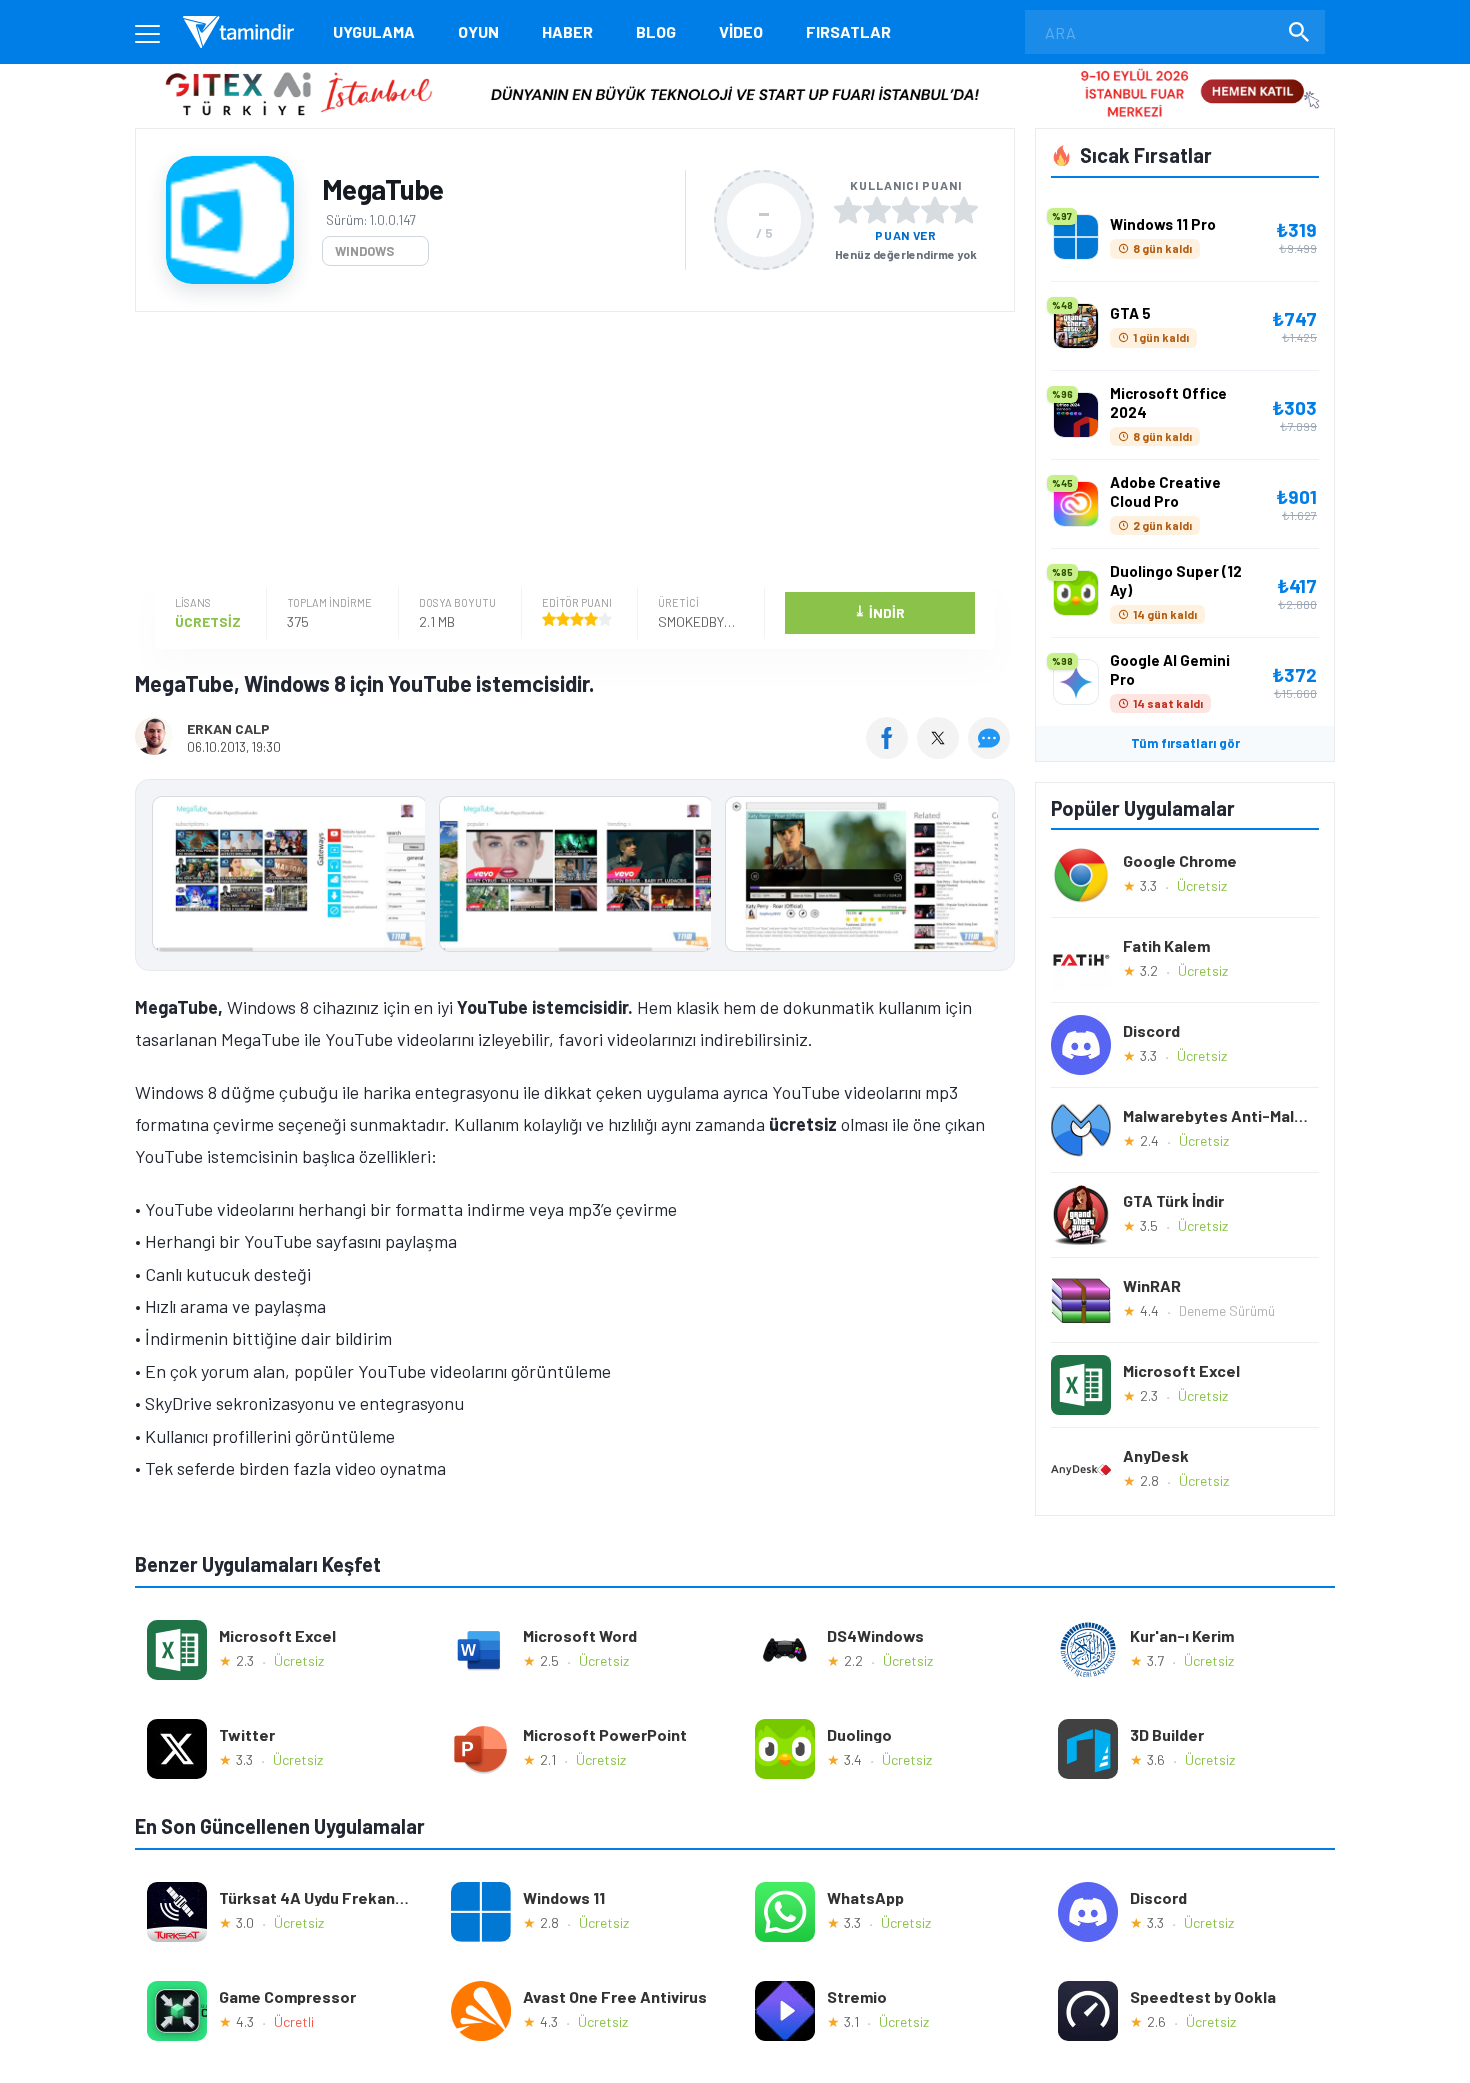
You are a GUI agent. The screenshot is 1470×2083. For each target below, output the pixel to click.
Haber (567, 31)
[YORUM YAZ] (991, 752)
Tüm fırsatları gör (1185, 743)
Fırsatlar (848, 31)
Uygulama (374, 31)
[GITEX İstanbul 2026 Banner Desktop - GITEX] (734, 71)
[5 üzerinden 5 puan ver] (964, 210)
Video (741, 31)
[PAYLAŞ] (891, 752)
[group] (575, 878)
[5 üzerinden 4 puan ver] (935, 210)
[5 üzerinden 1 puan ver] (848, 210)
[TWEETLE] (940, 752)
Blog (656, 31)
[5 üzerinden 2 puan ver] (877, 210)
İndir (879, 611)
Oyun (478, 31)
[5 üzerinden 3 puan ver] (906, 210)
